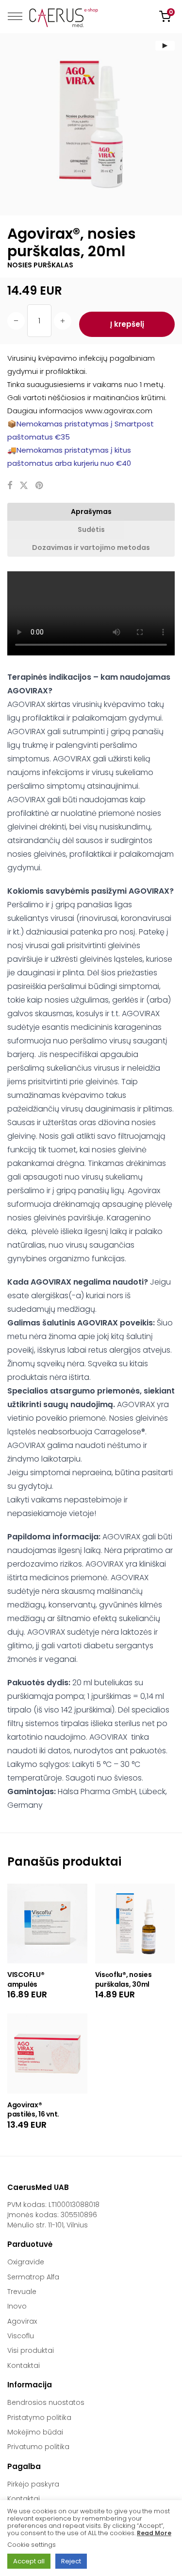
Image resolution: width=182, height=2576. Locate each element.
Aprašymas (91, 512)
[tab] (91, 512)
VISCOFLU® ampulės (26, 1979)
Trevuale (22, 2292)
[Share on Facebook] (10, 486)
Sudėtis (91, 529)
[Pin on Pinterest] (40, 486)
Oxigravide (26, 2262)
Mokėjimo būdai (35, 2432)
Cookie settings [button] (32, 2545)
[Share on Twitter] (24, 486)
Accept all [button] (29, 2561)
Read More (154, 2533)
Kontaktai (24, 2365)
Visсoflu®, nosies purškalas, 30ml (124, 1979)
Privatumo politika (38, 2447)
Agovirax (22, 2321)
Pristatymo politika (39, 2417)
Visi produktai (31, 2350)
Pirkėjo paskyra (33, 2484)
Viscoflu (21, 2336)
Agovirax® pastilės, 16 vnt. (33, 2110)
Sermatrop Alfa (33, 2277)
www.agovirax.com (119, 411)
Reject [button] (71, 2561)
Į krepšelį (127, 324)
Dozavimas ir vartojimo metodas (91, 547)
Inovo (17, 2306)
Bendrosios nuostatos (46, 2402)
